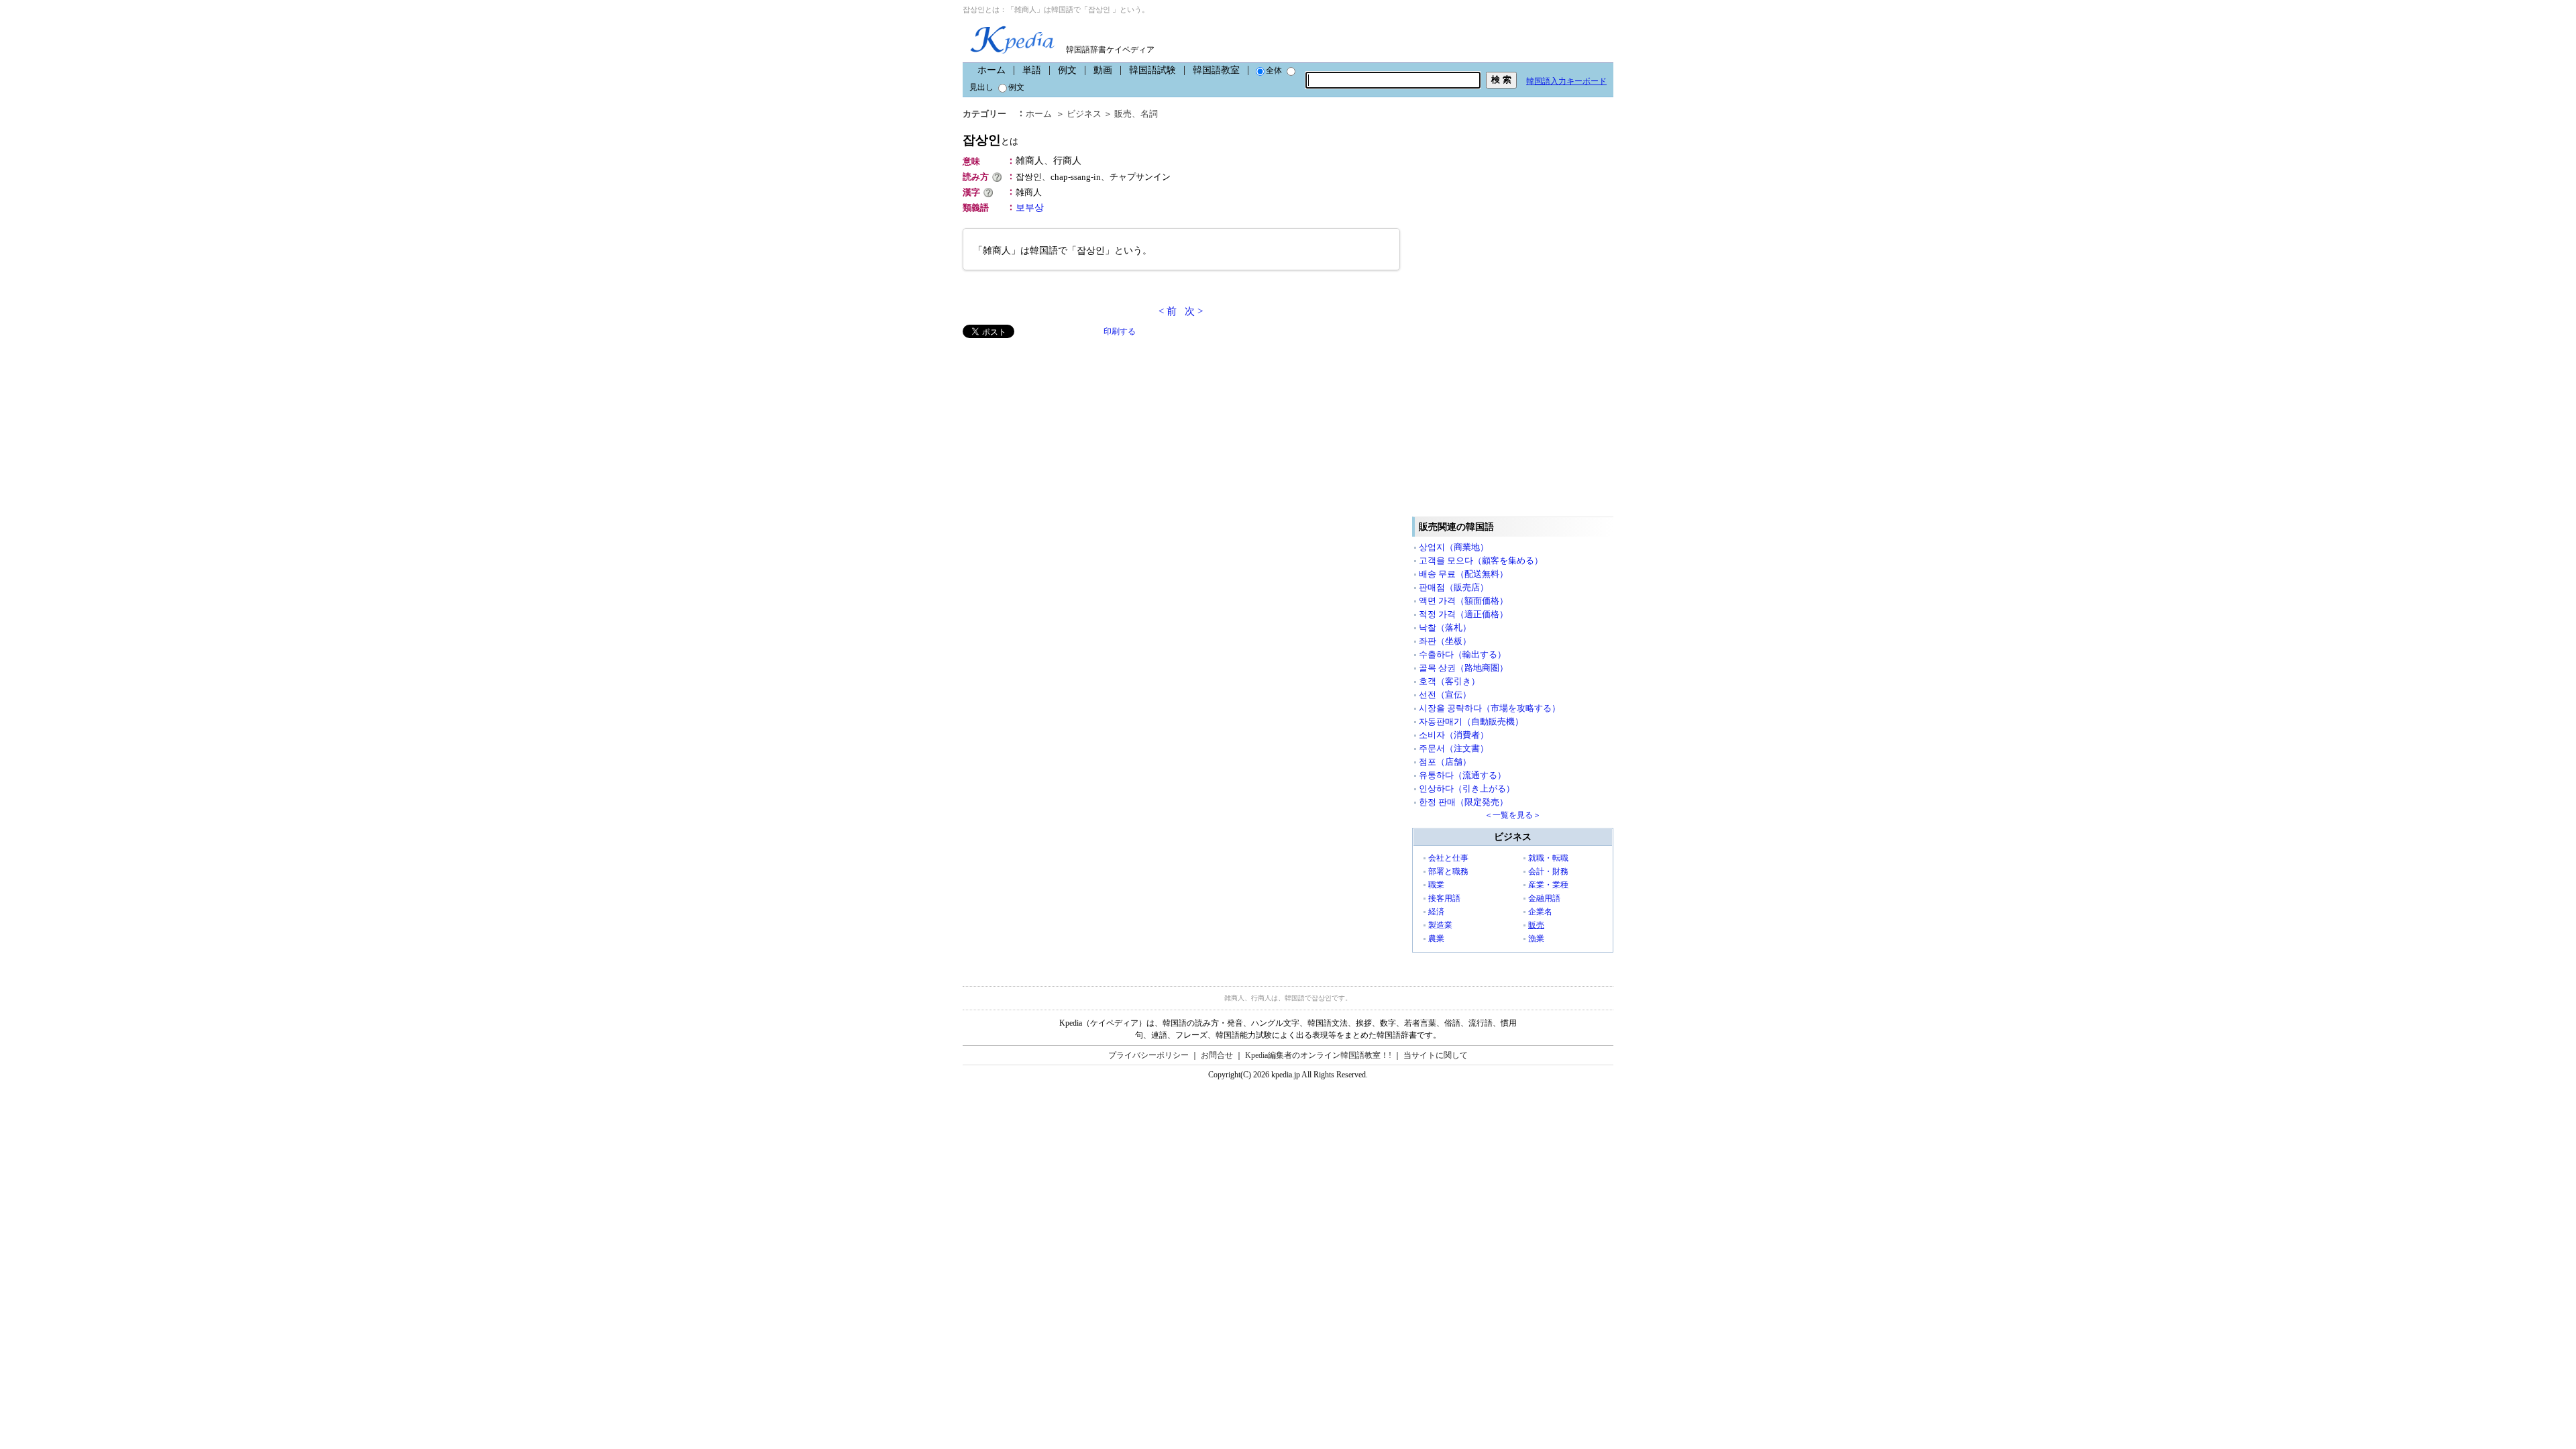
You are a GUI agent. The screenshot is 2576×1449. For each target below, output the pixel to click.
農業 (1436, 938)
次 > (1194, 311)
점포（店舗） (1445, 762)
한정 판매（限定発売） (1463, 802)
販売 (1123, 114)
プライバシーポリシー (1148, 1055)
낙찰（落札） (1445, 628)
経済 (1436, 912)
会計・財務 (1548, 871)
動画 (1103, 70)
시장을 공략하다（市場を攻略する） (1490, 708)
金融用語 (1544, 898)
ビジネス (1084, 114)
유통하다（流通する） (1462, 775)
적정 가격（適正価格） (1463, 614)
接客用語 (1444, 898)
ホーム (991, 70)
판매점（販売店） (1454, 587)
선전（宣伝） (1445, 695)
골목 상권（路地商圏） (1463, 668)
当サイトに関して (1436, 1055)
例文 (1067, 70)
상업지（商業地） (1454, 547)
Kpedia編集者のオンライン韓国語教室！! (1318, 1055)
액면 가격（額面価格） (1463, 601)
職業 (1436, 885)
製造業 (1440, 925)
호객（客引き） (1449, 681)
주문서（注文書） (1454, 748)
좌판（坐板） (1445, 641)
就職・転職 (1548, 858)
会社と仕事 (1448, 858)
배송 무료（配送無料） (1463, 574)
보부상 (1030, 208)
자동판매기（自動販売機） (1471, 721)
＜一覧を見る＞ (1513, 815)
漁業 (1536, 938)
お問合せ (1217, 1055)
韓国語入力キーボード (1566, 81)
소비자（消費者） (1454, 735)
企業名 (1540, 912)
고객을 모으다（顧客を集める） (1481, 560)
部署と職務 (1448, 871)
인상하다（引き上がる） (1467, 789)
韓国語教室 (1216, 70)
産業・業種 (1548, 885)
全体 (1274, 70)
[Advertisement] (1063, 432)
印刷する (1120, 331)
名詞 (1149, 114)
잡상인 (990, 140)
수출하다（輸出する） (1462, 654)
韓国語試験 (1152, 70)
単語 (1032, 70)
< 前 (1168, 311)
